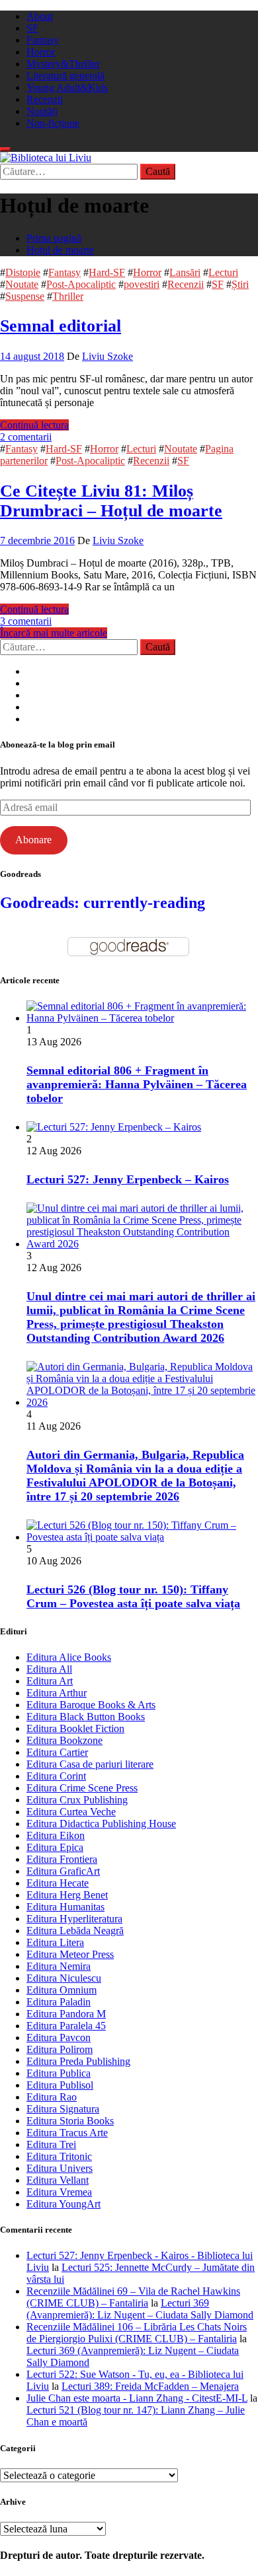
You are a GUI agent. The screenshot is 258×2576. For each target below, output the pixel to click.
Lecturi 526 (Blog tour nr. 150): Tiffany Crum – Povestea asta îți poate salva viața (133, 1596)
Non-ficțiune (53, 123)
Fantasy (43, 40)
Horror (41, 52)
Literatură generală (65, 76)
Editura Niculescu (64, 1978)
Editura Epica (55, 1847)
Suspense (25, 296)
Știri (240, 284)
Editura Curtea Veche (71, 1812)
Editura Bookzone (64, 1740)
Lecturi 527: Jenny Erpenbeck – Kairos (128, 1179)
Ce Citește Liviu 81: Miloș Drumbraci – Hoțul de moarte (111, 501)
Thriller (68, 296)
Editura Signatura (63, 2109)
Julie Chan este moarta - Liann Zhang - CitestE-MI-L (137, 2398)
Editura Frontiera (62, 1859)
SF (32, 28)
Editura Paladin (59, 2002)
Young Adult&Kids (67, 87)
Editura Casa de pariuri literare (90, 1764)
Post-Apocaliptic (81, 284)
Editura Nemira (59, 1966)
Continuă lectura (34, 425)
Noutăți (42, 111)
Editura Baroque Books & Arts (91, 1705)
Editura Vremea (59, 2192)
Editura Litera (55, 1942)
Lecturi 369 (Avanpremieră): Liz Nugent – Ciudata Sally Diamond (140, 2309)
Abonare (33, 840)
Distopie (23, 272)
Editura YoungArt (64, 2204)
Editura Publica (59, 2073)
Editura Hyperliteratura (74, 1919)
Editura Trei (51, 2144)
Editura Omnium (62, 1990)
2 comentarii (26, 437)
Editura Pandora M (66, 2014)
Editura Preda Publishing (78, 2061)
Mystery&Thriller (63, 64)
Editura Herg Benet (67, 1895)
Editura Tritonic (59, 2156)
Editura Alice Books (69, 1657)
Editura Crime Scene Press (82, 1788)
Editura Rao (52, 2097)
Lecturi (223, 272)
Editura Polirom (60, 2049)
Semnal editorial (61, 326)
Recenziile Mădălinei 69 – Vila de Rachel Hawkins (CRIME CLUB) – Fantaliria (133, 2297)
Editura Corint (56, 1776)
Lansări (185, 272)
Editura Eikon (56, 1835)
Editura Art (50, 1681)
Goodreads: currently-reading (103, 903)
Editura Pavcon (59, 2037)
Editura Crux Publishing (77, 1800)
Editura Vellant (58, 2180)
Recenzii (45, 99)
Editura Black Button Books (86, 1717)
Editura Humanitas (65, 1907)
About (40, 16)
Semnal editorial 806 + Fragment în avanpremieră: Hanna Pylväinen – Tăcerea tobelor (137, 1084)
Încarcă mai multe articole (54, 633)
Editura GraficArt (63, 1871)
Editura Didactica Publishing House (101, 1824)
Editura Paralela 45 (66, 2026)
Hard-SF (107, 272)
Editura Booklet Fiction (75, 1728)
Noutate (22, 284)
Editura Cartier (57, 1752)
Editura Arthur (57, 1693)
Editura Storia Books (70, 2121)
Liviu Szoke (107, 356)
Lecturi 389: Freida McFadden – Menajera (150, 2386)
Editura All (49, 1669)
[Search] (5, 149)
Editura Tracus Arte (67, 2133)
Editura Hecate (58, 1883)
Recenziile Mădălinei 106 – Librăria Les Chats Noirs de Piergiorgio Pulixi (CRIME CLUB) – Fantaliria (137, 2333)
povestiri (142, 284)
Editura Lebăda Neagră (75, 1931)
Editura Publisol (60, 2085)
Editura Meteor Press (70, 1954)
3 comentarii (26, 621)
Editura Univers (60, 2168)
